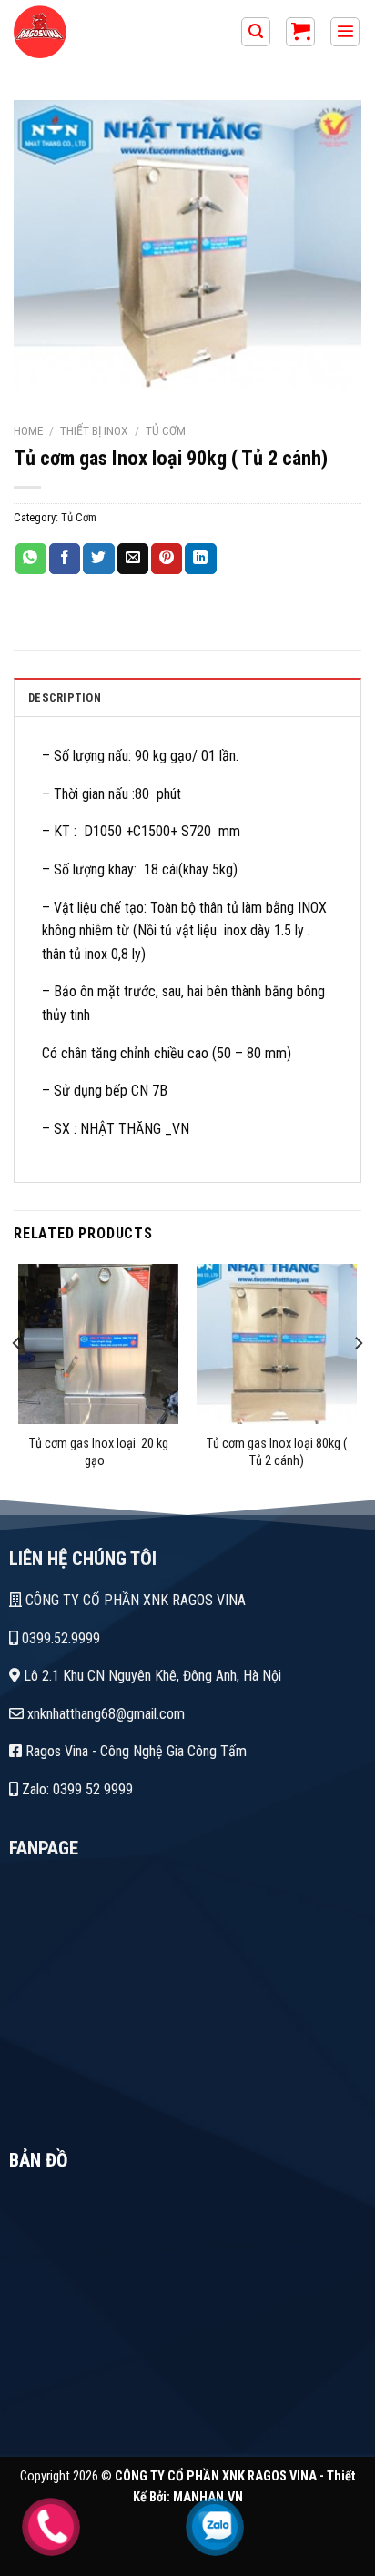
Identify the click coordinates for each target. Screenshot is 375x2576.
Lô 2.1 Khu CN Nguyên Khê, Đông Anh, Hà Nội (151, 1676)
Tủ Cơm (166, 430)
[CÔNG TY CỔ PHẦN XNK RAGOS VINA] (113, 32)
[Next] (358, 1380)
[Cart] (300, 32)
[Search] (256, 32)
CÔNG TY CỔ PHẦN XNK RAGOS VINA (134, 1600)
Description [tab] (65, 697)
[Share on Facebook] (65, 559)
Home (28, 430)
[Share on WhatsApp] (31, 559)
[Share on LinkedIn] (200, 559)
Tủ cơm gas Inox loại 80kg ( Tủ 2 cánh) (277, 1452)
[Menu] (345, 32)
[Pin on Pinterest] (167, 559)
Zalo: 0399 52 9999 (76, 1789)
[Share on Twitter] (98, 559)
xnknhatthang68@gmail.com (104, 1714)
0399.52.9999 (59, 1638)
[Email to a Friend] (133, 559)
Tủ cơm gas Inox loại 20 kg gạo (99, 1452)
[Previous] (17, 1380)
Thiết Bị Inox (94, 430)
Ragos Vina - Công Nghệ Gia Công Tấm (134, 1751)
